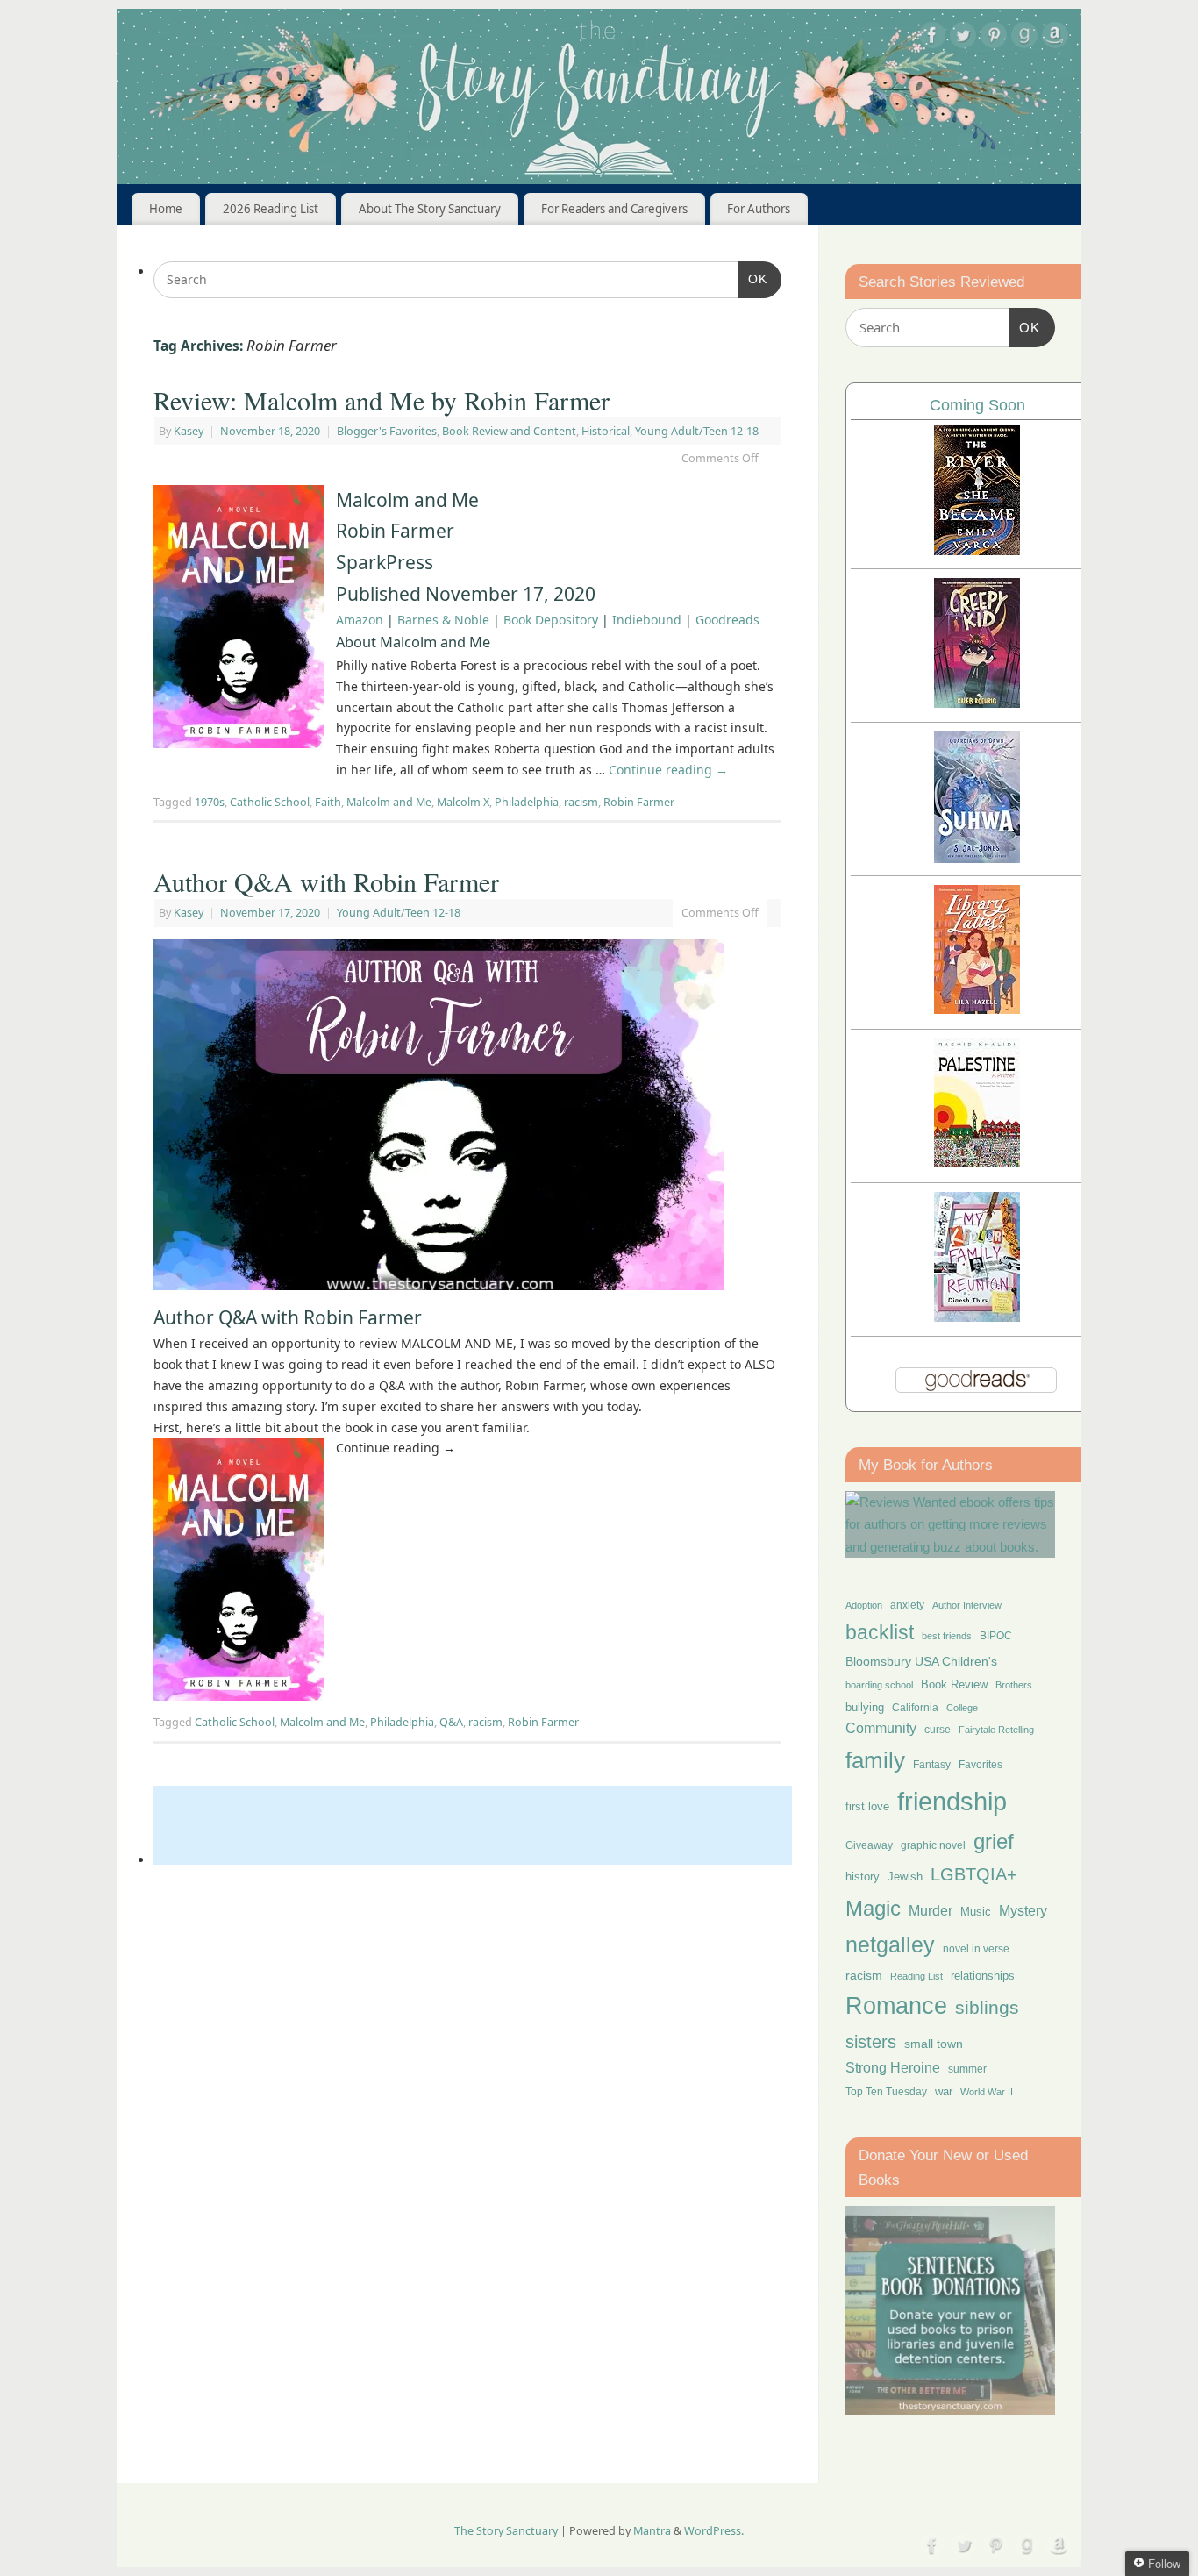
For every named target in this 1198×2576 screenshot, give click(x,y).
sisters (871, 2042)
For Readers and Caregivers (614, 209)
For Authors (759, 209)
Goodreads (727, 620)
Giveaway (869, 1845)
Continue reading (668, 770)
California (915, 1708)
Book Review (954, 1684)
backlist (880, 1632)
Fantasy (932, 1765)
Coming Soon (977, 405)
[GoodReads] (1024, 38)
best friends (947, 1636)
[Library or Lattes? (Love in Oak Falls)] (977, 1009)
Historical (606, 431)
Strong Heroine (893, 2068)
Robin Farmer (639, 802)
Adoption (864, 1605)
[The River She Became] (977, 550)
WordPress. (714, 2531)
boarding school (879, 1685)
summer (967, 2069)
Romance (896, 2006)
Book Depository (551, 620)
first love (867, 1807)
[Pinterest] (994, 38)
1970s (210, 802)
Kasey (189, 431)
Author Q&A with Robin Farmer (326, 881)
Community (881, 1728)
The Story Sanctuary (506, 2531)
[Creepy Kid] (977, 703)
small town (934, 2044)
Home (166, 209)
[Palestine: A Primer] (977, 1163)
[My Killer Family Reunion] (977, 1317)
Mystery (1023, 1911)
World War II (987, 2092)
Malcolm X (463, 802)
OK (753, 278)
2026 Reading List (271, 209)
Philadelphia (527, 802)
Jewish (905, 1877)
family (875, 1760)
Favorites (981, 1765)
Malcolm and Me (389, 802)
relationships (983, 1976)
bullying (865, 1707)
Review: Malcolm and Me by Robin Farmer (382, 400)
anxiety (907, 1605)
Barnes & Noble (443, 620)
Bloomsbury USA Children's (921, 1661)
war (944, 2092)
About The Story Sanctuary (430, 209)
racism (581, 802)
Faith (328, 802)
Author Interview (967, 1605)
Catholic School (270, 802)
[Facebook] (932, 38)
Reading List (916, 1976)
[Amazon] (1055, 38)
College (962, 1708)
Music (976, 1912)
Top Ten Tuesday (886, 2092)
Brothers (1014, 1685)
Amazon (360, 620)
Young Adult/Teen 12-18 (697, 431)
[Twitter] (963, 38)
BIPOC (996, 1636)
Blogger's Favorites (387, 431)
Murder (931, 1910)
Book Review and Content (509, 431)
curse (938, 1730)
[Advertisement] (473, 1825)
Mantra (652, 2531)
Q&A (451, 1722)
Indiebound (647, 620)
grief (994, 1841)
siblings (987, 2007)
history (863, 1877)
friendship (952, 1801)
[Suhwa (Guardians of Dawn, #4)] (977, 858)
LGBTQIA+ (974, 1874)
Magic (873, 1908)
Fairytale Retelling (996, 1730)
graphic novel (933, 1845)
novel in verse (976, 1949)
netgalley (890, 1944)
